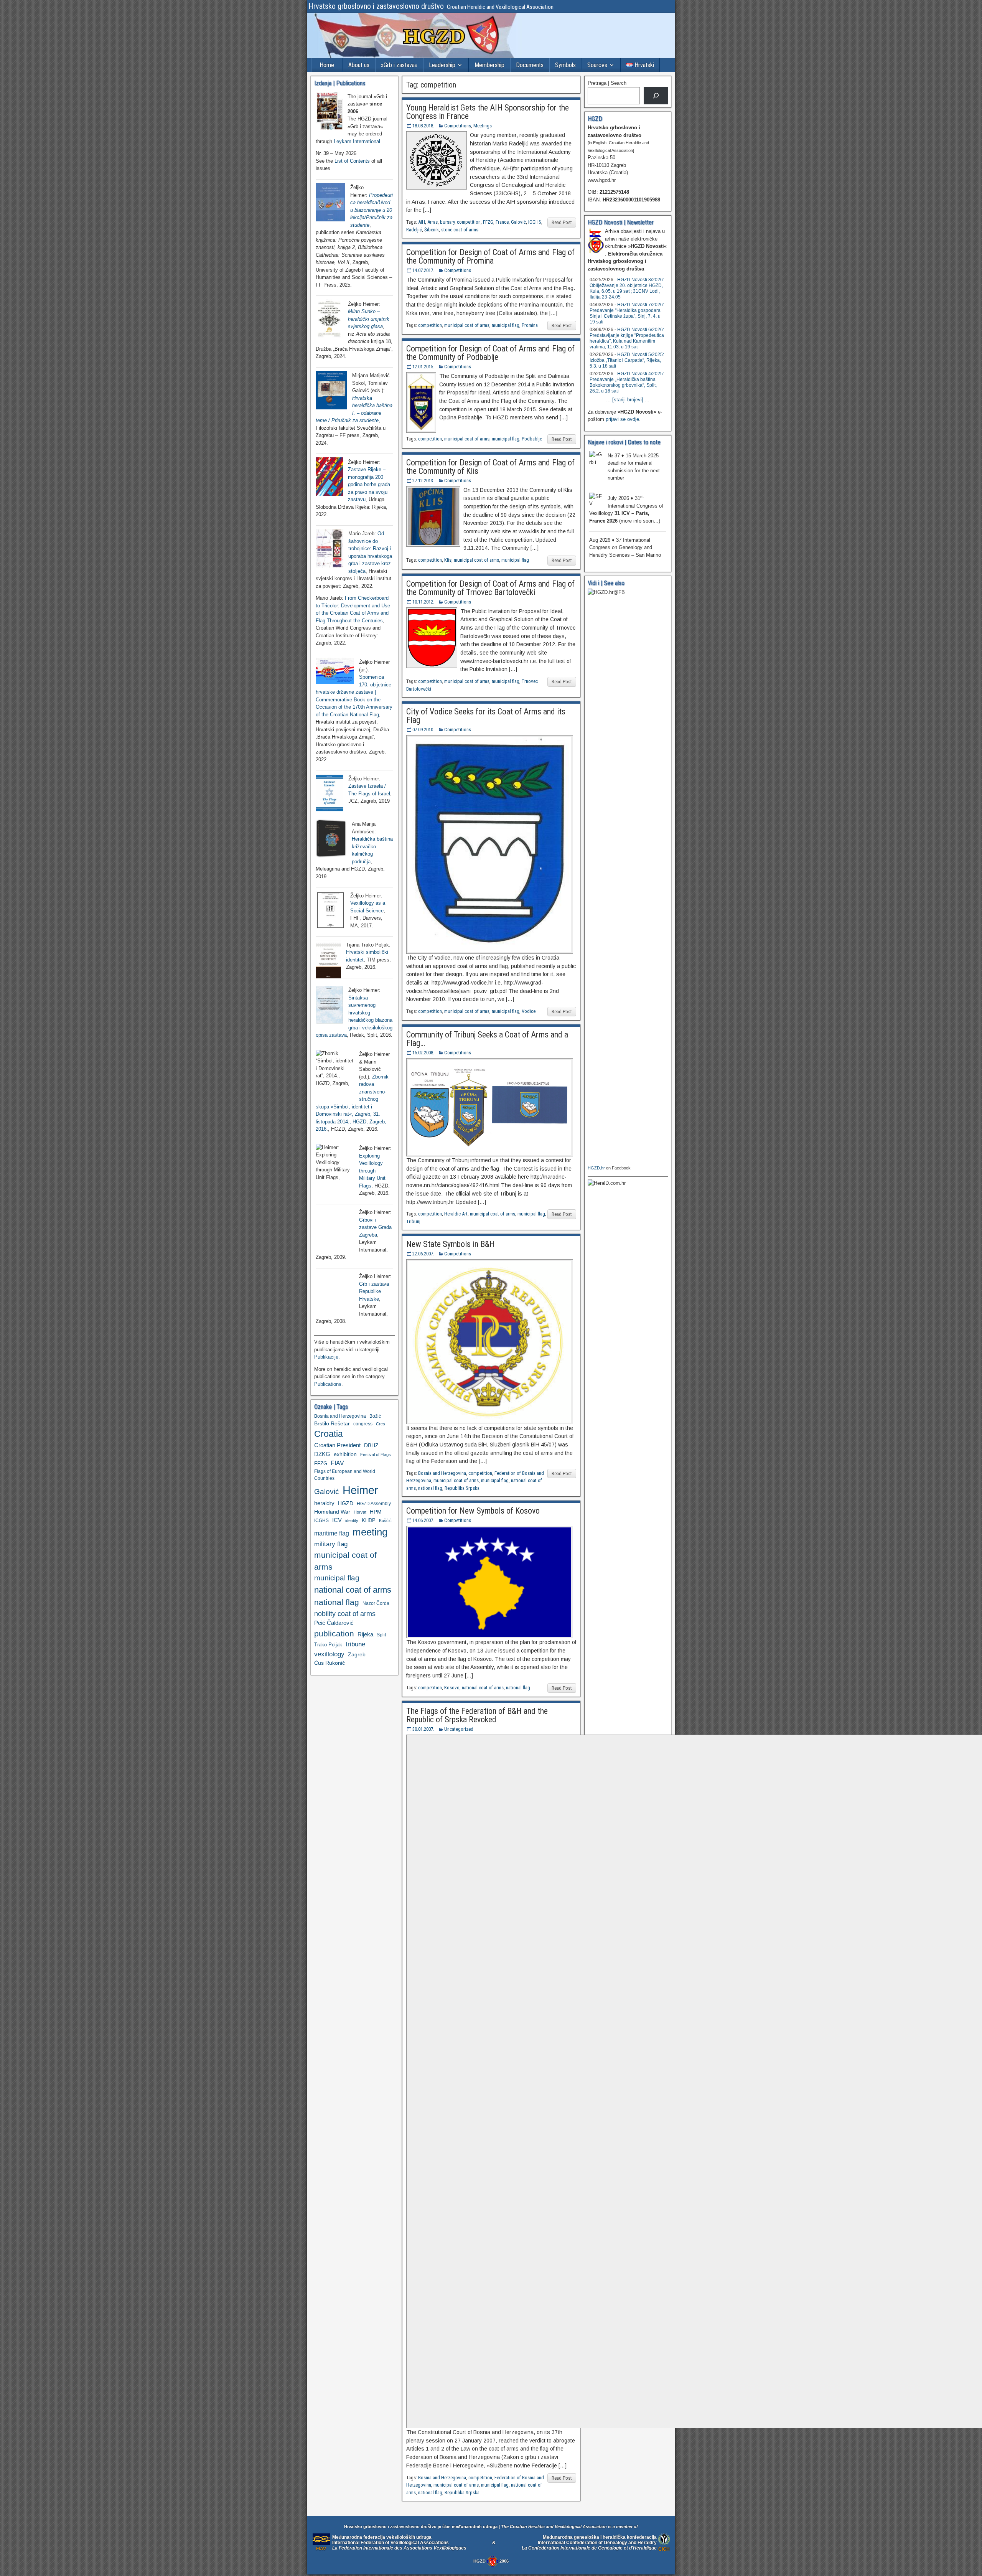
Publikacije (326, 1357)
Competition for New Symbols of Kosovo (473, 1511)
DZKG (322, 1454)
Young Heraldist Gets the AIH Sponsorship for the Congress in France (488, 112)
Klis (448, 560)
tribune (355, 1644)
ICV (337, 1520)
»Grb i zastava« (399, 65)
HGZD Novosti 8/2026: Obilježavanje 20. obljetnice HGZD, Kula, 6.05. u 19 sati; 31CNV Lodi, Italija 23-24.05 (627, 288)
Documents (530, 65)
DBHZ (371, 1445)
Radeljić (414, 230)
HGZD (346, 1503)
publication (334, 1634)
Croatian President (337, 1445)
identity (352, 1521)
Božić (375, 1416)
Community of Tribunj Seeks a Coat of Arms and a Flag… (487, 1039)
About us (359, 65)
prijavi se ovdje (622, 419)
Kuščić (385, 1521)
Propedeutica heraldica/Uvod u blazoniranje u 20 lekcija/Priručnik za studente (372, 210)
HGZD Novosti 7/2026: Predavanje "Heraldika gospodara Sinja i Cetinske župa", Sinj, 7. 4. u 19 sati (627, 313)
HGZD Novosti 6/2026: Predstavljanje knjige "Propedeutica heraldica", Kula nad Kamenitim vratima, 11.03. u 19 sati (627, 338)
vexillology (329, 1654)
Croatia (329, 1434)
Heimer (360, 1490)
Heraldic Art (456, 1214)
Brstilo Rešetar (332, 1423)
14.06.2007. (423, 1520)
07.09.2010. (423, 730)
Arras (433, 222)
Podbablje (532, 439)
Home (327, 65)
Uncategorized (459, 1729)
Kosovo (452, 1688)
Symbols (565, 65)
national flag (430, 1488)
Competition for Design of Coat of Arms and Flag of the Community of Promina (490, 256)
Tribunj (413, 1221)
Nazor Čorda (376, 1603)
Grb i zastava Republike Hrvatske (374, 1291)
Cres (381, 1424)
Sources (597, 65)
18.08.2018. (423, 126)
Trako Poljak (328, 1645)
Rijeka (365, 1634)
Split (381, 1635)
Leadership (442, 65)
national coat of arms (483, 1688)
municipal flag (506, 325)
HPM (376, 1512)
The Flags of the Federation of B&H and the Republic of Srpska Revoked (477, 1715)
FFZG (488, 222)
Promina (530, 325)
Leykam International (357, 141)
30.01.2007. (423, 1729)
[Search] (656, 96)
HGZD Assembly (374, 1503)
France (502, 222)
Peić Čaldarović (334, 1623)
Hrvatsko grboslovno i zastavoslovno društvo (376, 6)
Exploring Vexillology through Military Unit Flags (372, 1171)
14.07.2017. (423, 270)
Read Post (562, 222)
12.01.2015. (423, 367)
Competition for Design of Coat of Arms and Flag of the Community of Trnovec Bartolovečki (490, 588)
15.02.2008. (423, 1053)
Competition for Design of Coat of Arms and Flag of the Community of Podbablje (490, 353)
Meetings (483, 126)
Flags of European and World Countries (345, 1475)
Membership (489, 65)
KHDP (369, 1520)
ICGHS (535, 222)
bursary (447, 222)
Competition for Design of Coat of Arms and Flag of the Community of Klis (490, 467)
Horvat (360, 1512)
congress (363, 1424)
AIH (422, 222)
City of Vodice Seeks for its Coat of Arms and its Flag (486, 716)
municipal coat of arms (467, 325)
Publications (328, 1384)
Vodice (529, 1011)
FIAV (337, 1463)
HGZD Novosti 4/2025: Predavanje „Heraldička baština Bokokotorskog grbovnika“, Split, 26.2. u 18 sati (627, 382)
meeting (370, 1532)
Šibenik (432, 230)
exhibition (345, 1454)
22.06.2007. (423, 1254)
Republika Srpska (462, 1488)
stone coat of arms (460, 230)
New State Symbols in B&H (451, 1244)
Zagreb (357, 1654)
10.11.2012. (423, 602)
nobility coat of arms (345, 1614)
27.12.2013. (423, 481)
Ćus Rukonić (330, 1663)
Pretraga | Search (607, 83)
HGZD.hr (596, 1168)
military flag (331, 1544)
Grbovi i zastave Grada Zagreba (375, 1227)
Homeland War (332, 1512)
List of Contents (352, 161)
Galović (518, 222)
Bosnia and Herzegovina (442, 1473)
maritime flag (332, 1533)
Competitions (458, 126)
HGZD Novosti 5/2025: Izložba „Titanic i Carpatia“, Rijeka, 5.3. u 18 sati (627, 360)
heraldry (324, 1503)
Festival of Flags (376, 1455)
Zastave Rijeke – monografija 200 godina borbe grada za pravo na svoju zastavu (369, 484)
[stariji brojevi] (628, 400)
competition (469, 222)
